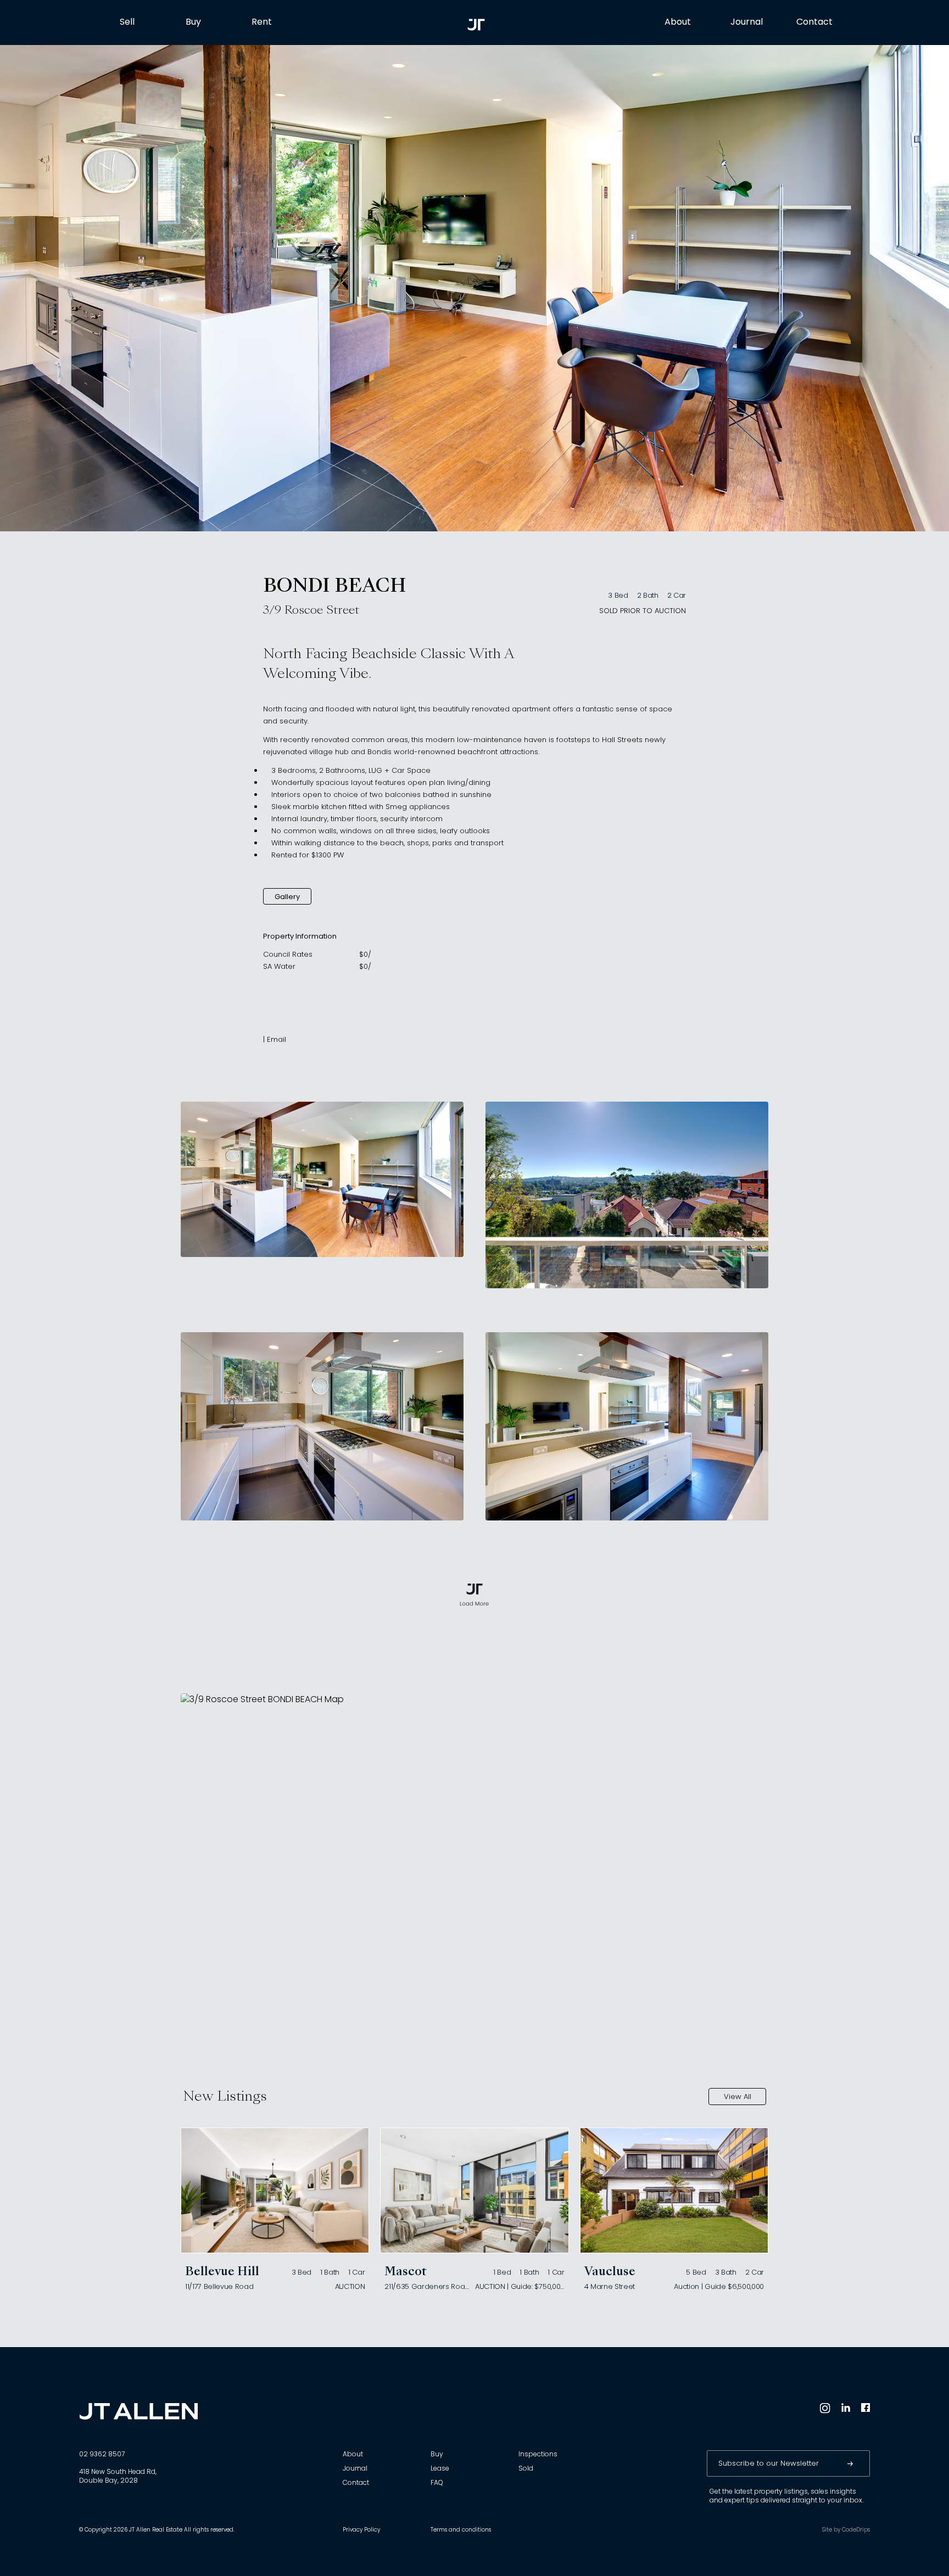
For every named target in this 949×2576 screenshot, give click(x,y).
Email (277, 1040)
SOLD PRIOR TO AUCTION (643, 611)
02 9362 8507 (102, 2455)
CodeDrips (856, 2530)
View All (738, 2097)
